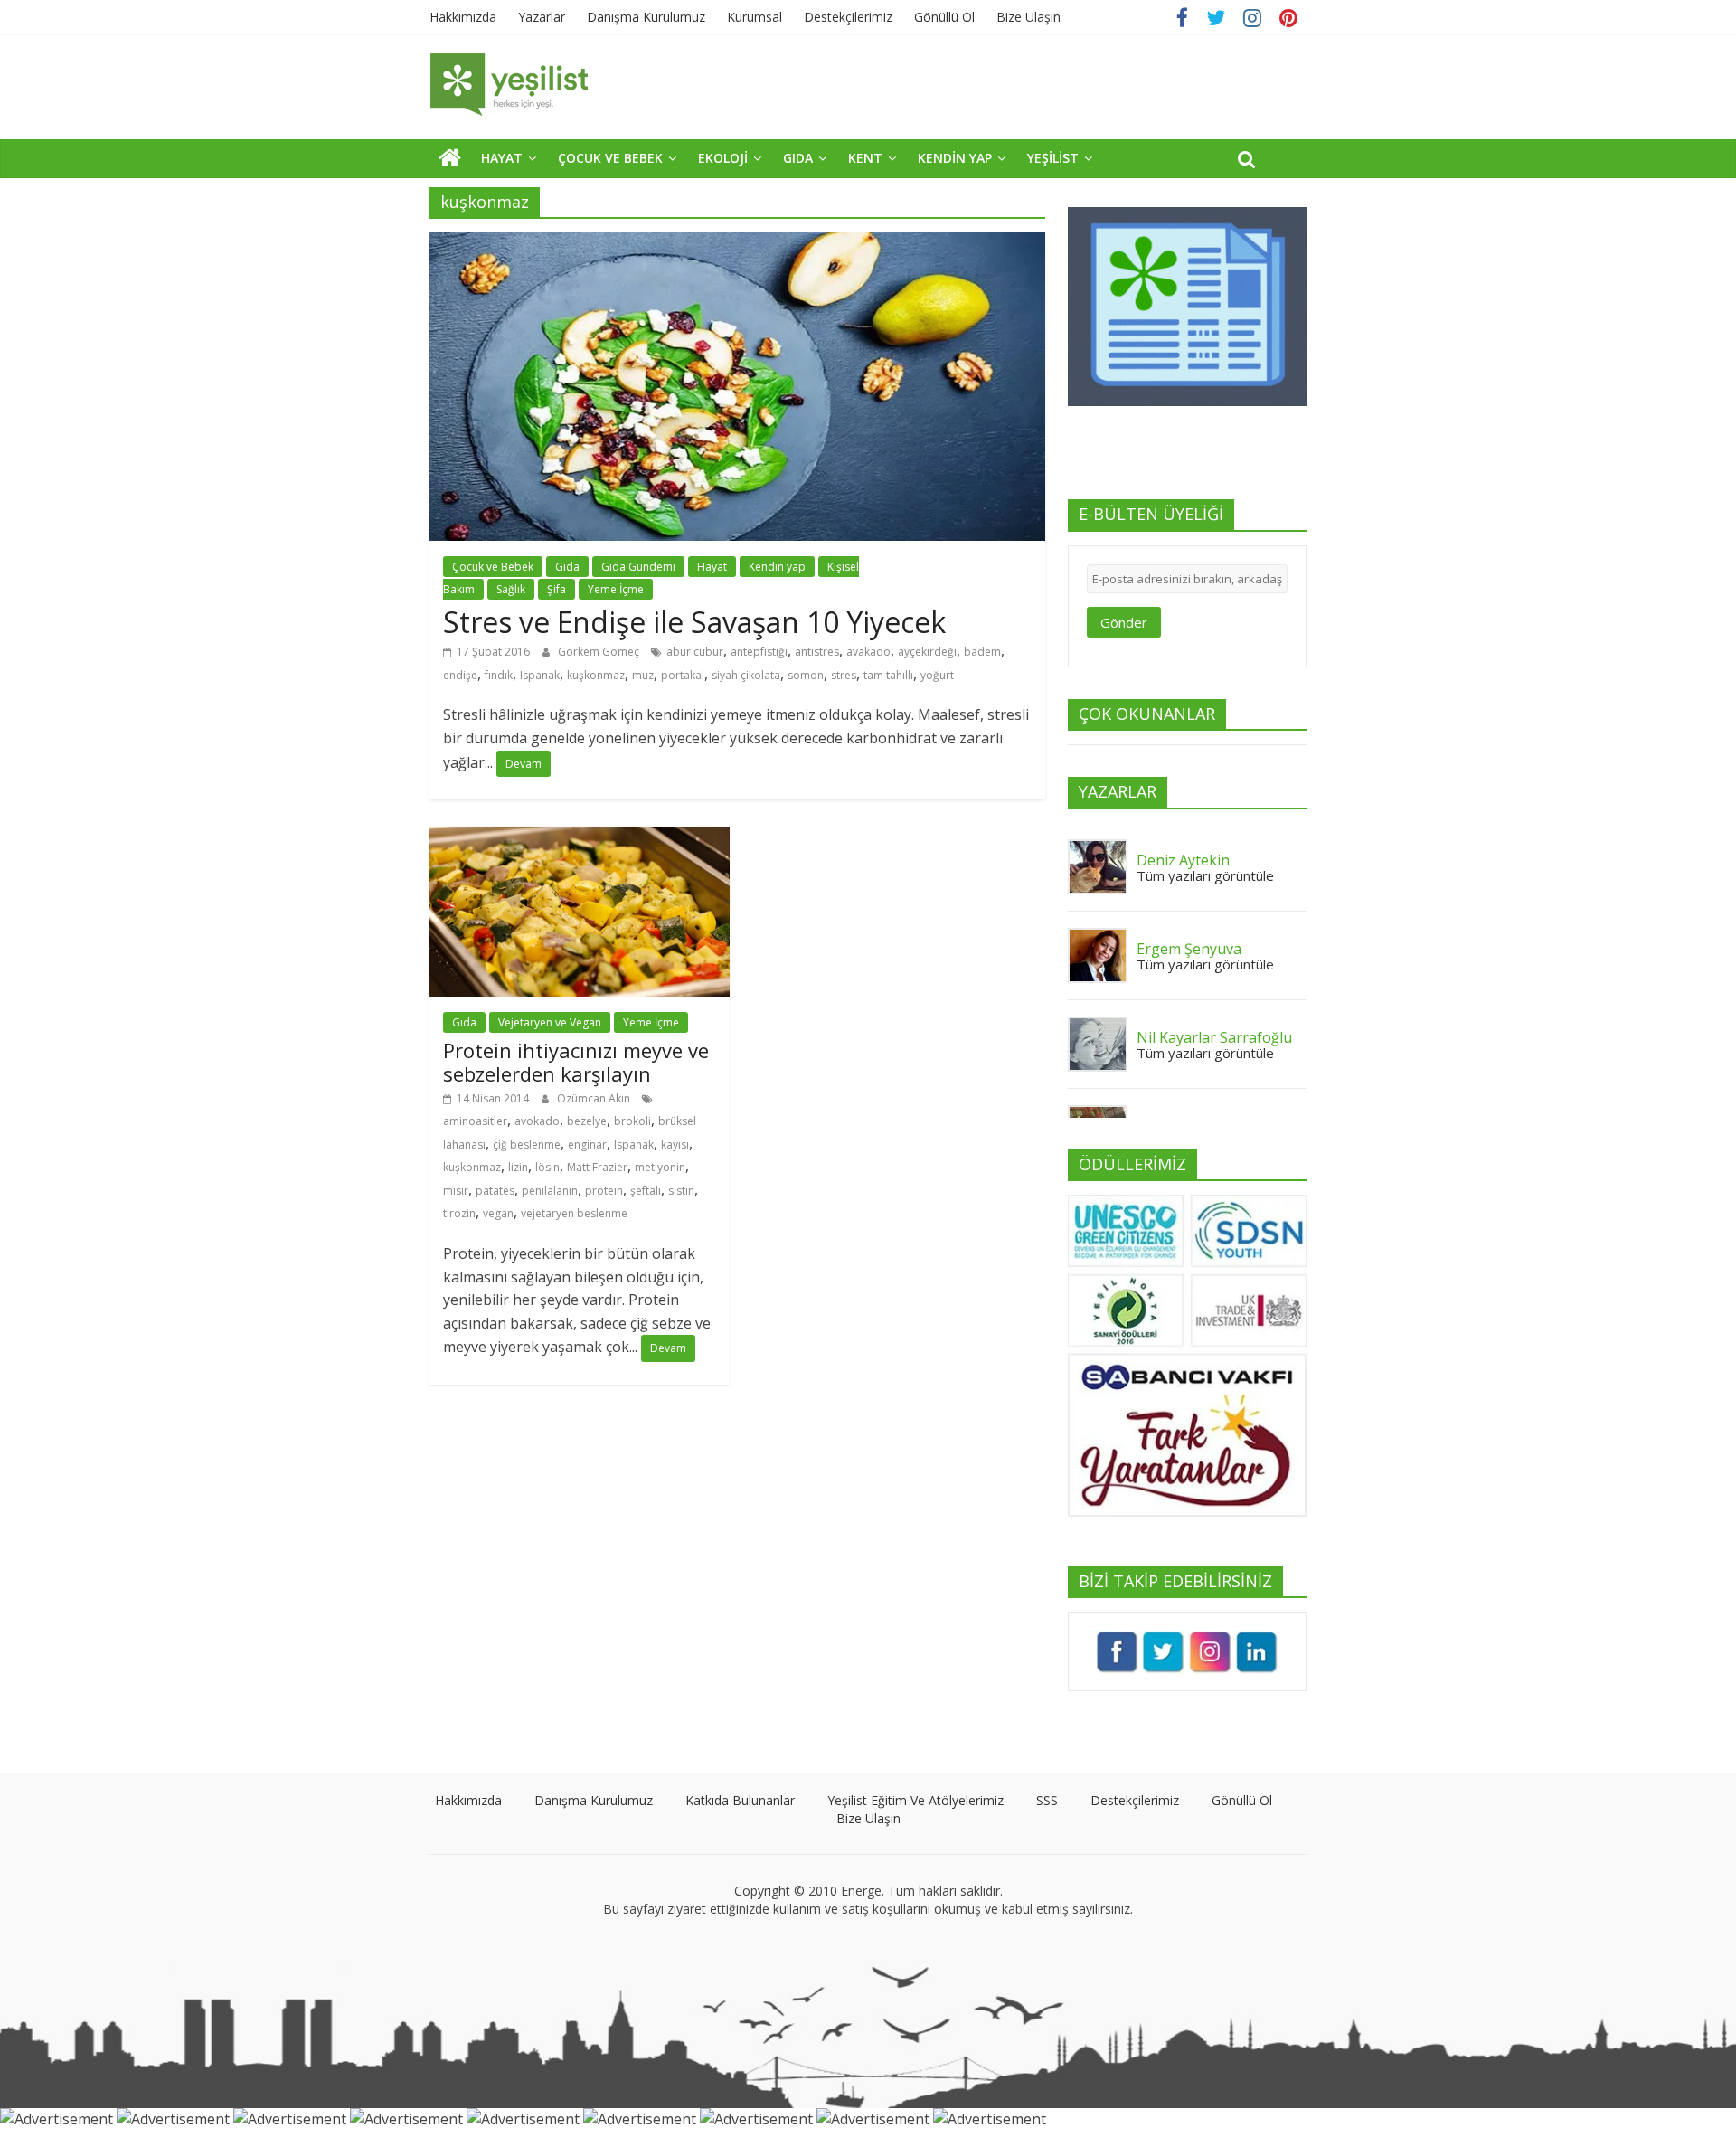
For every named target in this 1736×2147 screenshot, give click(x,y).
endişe (460, 675)
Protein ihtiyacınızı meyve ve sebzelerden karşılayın (576, 1062)
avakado (868, 652)
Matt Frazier (597, 1167)
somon (806, 675)
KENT (865, 158)
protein (604, 1191)
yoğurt (937, 675)
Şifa (557, 589)
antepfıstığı (759, 652)
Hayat (712, 567)
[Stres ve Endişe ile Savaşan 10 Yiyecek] (737, 243)
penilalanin (550, 1191)
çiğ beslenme (527, 1144)
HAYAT (502, 158)
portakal (683, 675)
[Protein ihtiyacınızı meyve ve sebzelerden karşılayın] (580, 837)
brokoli (632, 1121)
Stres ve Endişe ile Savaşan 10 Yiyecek (694, 622)
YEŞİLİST (1053, 158)
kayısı (675, 1144)
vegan (498, 1213)
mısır (456, 1191)
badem (982, 652)
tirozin (459, 1213)
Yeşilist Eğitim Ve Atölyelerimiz (915, 1800)
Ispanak (540, 675)
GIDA (798, 158)
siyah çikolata (746, 675)
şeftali (646, 1191)
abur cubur (695, 652)
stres (844, 675)
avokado (537, 1121)
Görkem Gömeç (600, 652)
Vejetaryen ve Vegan (550, 1022)
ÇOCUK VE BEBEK (610, 158)
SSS (1047, 1800)
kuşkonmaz (596, 675)
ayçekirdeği (927, 652)
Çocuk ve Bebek (493, 567)
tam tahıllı (888, 675)
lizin (518, 1167)
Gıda (567, 567)
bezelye (587, 1121)
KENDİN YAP (955, 158)
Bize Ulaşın (1028, 17)
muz (643, 675)
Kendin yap (777, 567)
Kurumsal (755, 17)
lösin (547, 1167)
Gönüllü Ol (944, 17)
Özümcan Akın (595, 1098)
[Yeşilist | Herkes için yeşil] (450, 157)
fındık (499, 675)
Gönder (1124, 622)
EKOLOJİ (723, 158)
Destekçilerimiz (848, 17)
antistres (817, 652)
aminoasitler (475, 1121)
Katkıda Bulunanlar (740, 1800)
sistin (681, 1191)
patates (495, 1191)
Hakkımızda (463, 17)
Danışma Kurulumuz (646, 17)
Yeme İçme (616, 589)
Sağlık (511, 589)
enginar (587, 1144)
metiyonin (660, 1167)
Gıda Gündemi (638, 567)
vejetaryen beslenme (574, 1213)
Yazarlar (542, 17)
